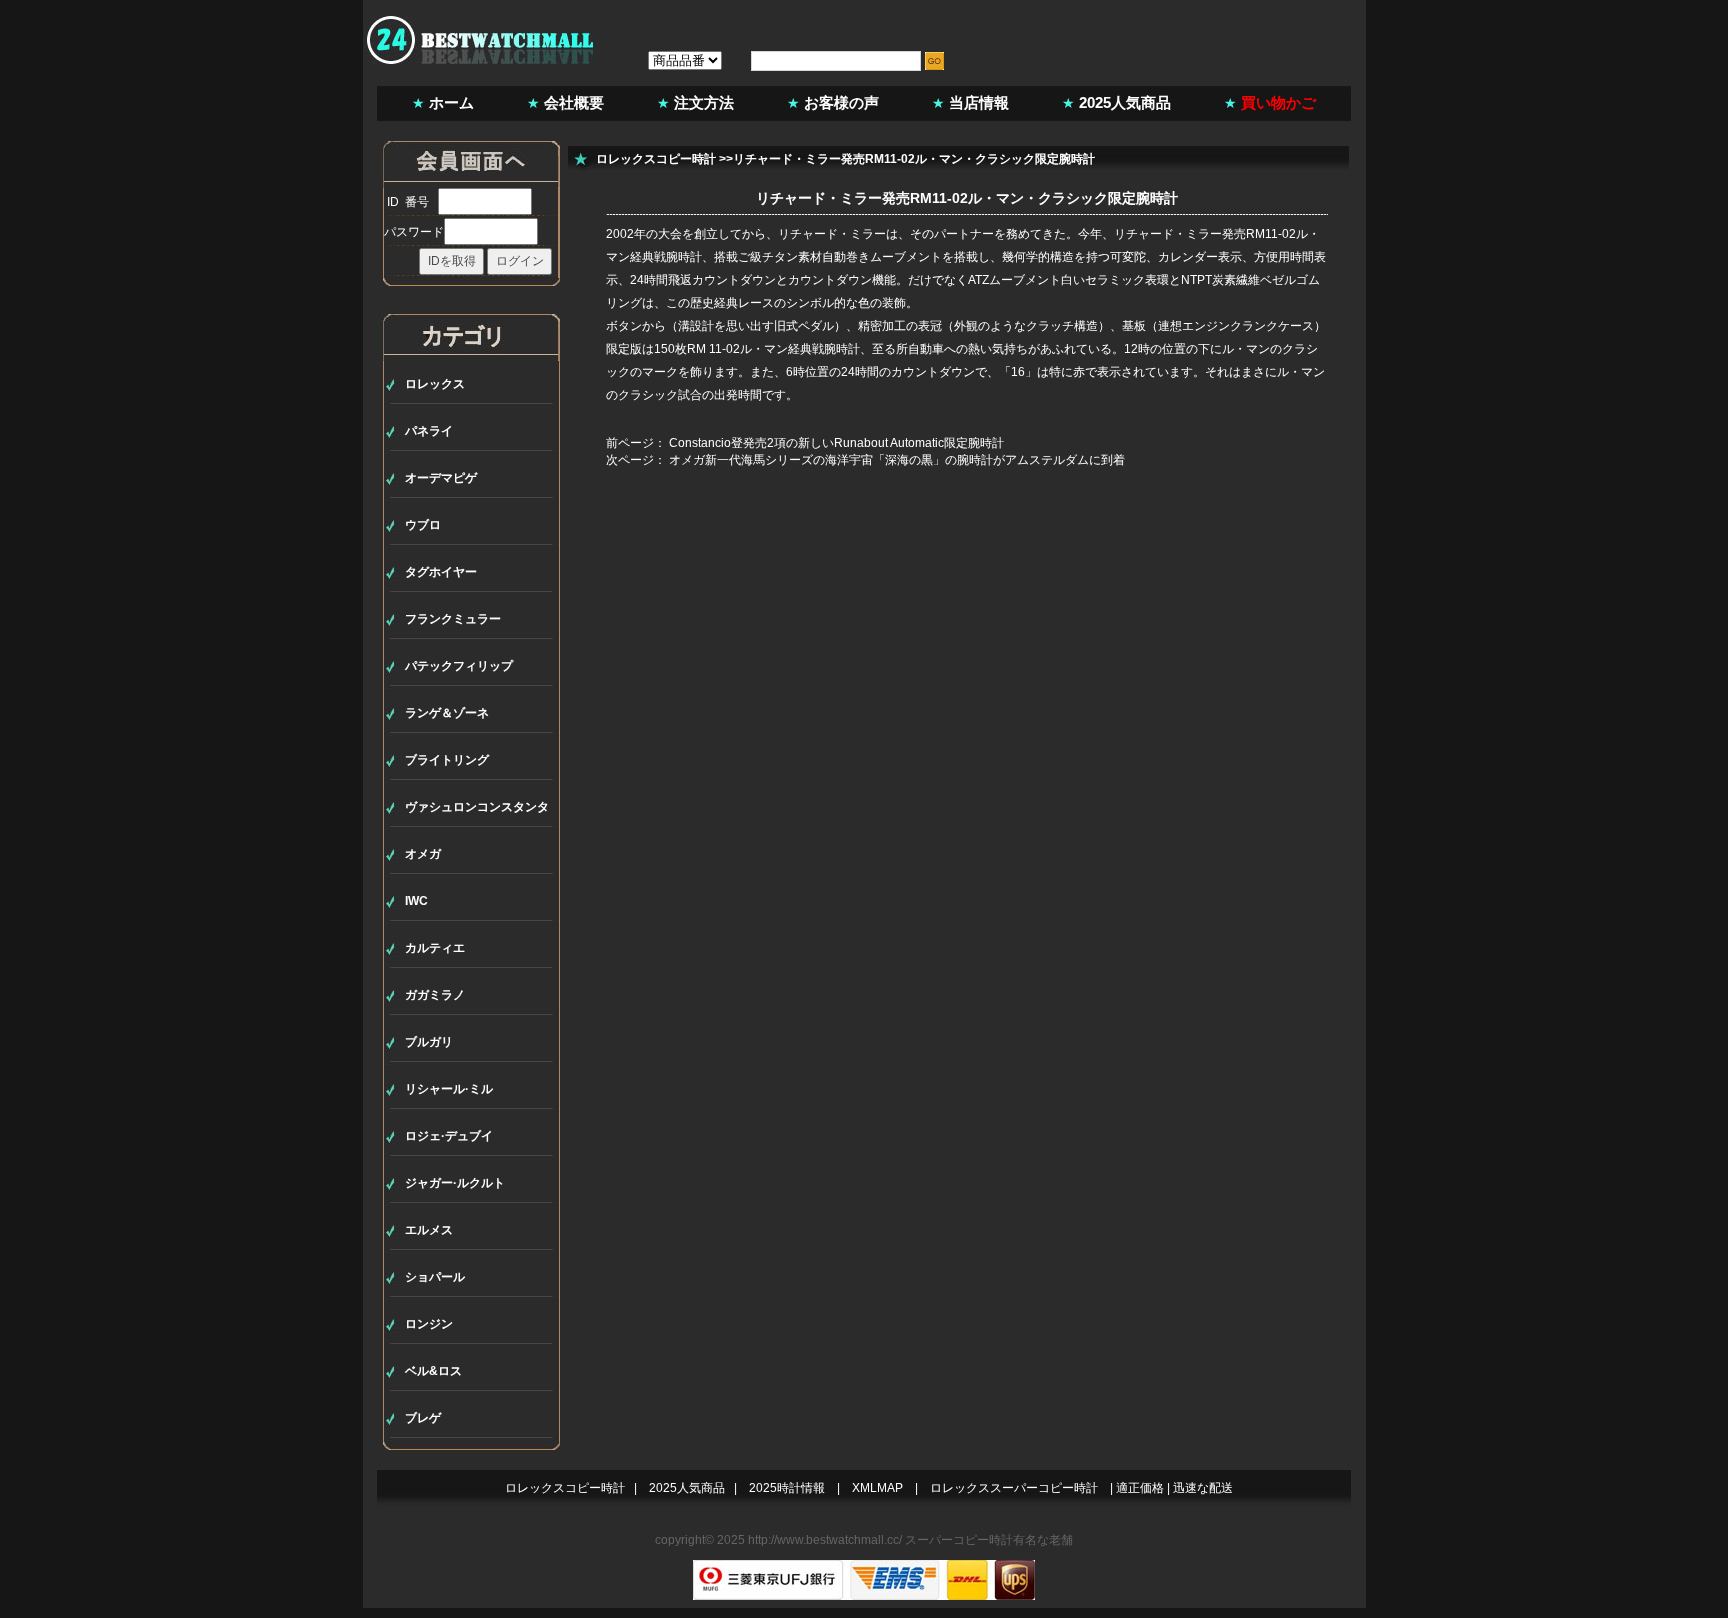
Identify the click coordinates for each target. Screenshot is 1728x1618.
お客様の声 (841, 102)
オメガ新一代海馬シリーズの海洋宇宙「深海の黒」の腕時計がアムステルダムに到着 (897, 460)
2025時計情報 (787, 1488)
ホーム (451, 102)
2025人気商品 (1125, 102)
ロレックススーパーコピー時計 (1014, 1488)
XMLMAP (877, 1488)
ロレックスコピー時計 (656, 159)
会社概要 (574, 102)
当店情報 (979, 102)
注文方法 (704, 102)
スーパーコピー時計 (959, 1540)
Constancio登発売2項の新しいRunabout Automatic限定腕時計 (836, 443)
